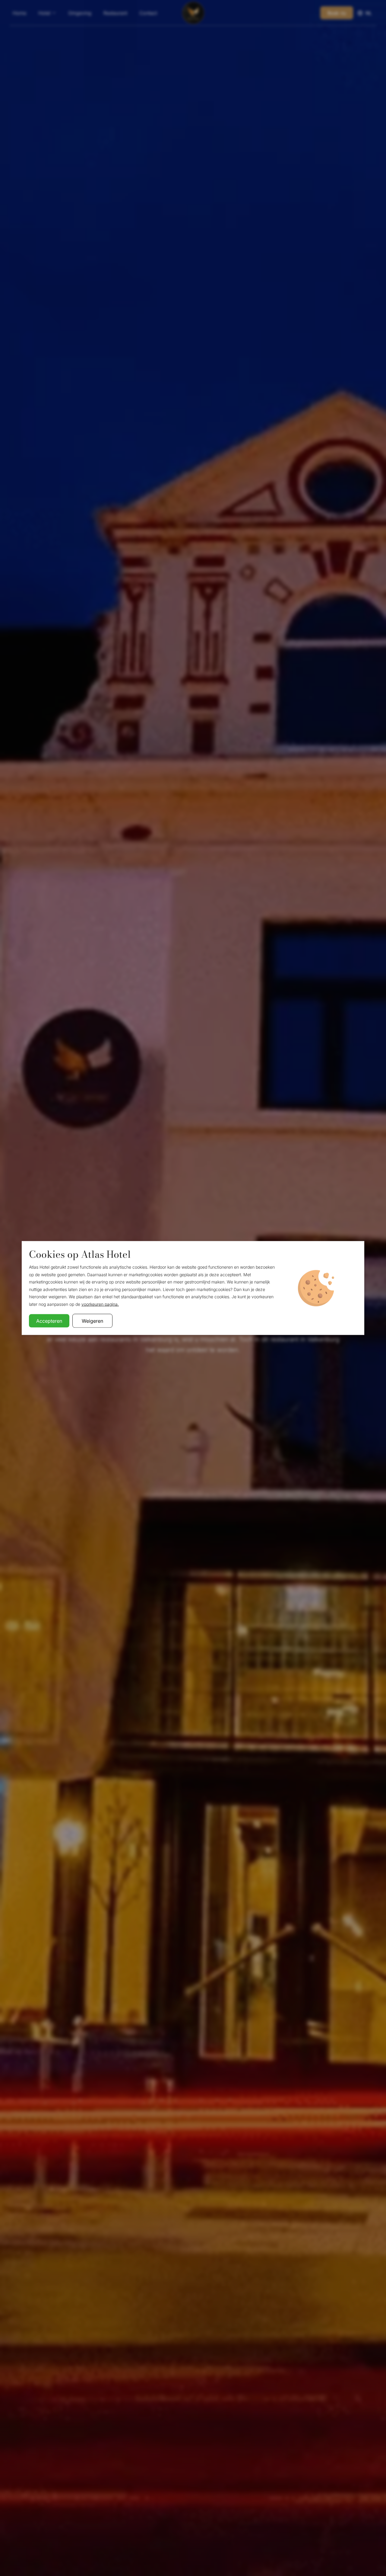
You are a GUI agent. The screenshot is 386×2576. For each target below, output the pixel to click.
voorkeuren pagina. (100, 1304)
